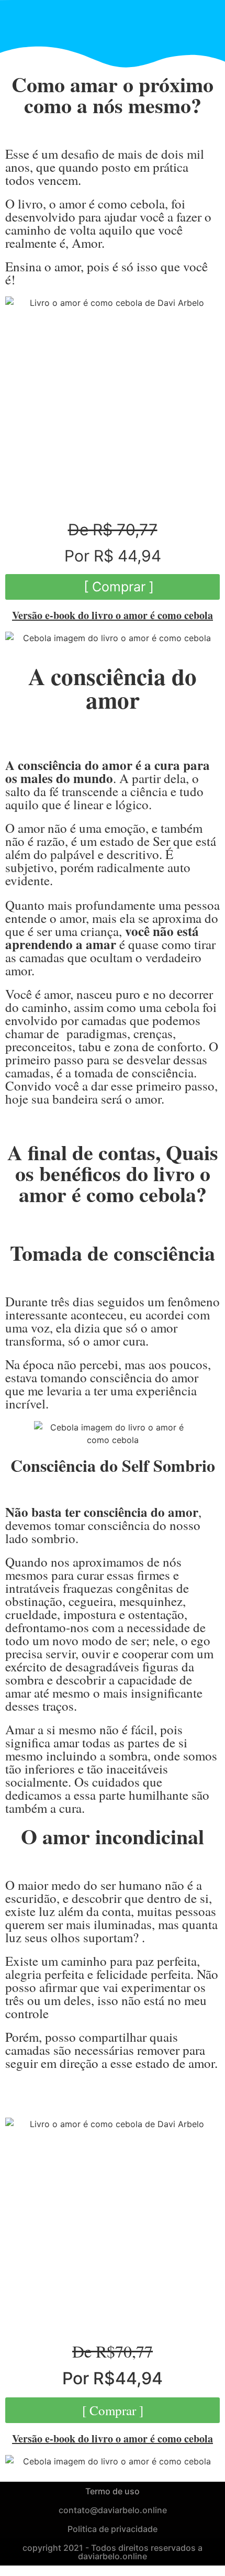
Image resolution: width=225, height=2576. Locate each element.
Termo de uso (113, 2491)
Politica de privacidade (113, 2529)
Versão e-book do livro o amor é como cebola (113, 615)
